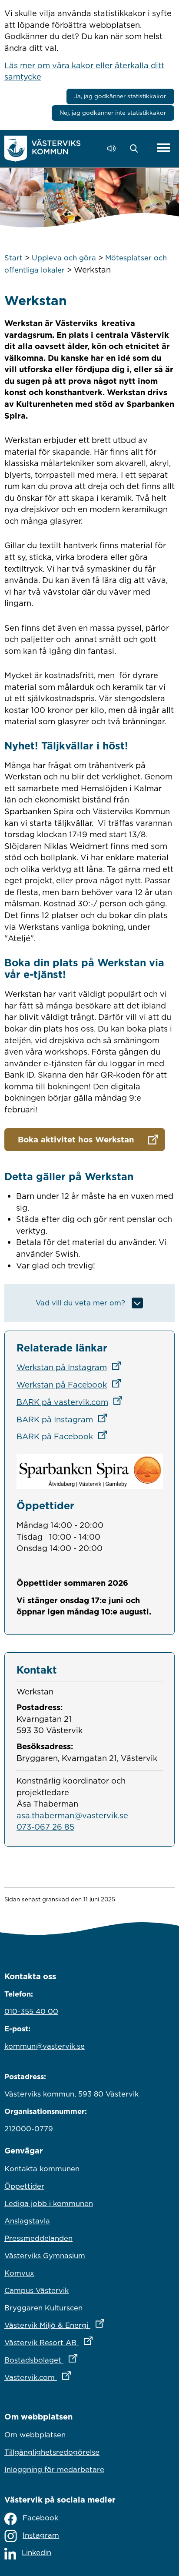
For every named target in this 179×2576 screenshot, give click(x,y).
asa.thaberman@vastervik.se (72, 1815)
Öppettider (24, 2186)
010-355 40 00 (31, 2011)
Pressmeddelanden (38, 2238)
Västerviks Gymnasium (45, 2256)
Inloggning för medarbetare (54, 2469)
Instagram (41, 2535)
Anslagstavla (27, 2221)
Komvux (19, 2273)
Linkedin (36, 2553)
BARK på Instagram (65, 1419)
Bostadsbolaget (79, 2360)
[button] (136, 149)
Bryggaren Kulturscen (43, 2308)
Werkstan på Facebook (71, 1385)
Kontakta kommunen (42, 2169)
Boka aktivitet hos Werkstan (76, 1139)
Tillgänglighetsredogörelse (52, 2452)
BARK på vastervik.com (72, 1402)
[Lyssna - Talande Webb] (114, 148)
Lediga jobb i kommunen (49, 2203)
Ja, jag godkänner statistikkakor (120, 96)
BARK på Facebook (65, 1436)
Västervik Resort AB (87, 2342)
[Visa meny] (164, 148)
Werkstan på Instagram (71, 1367)
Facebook (40, 2518)
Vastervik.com (76, 2377)
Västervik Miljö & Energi (89, 2325)
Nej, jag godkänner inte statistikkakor (113, 113)
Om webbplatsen (35, 2435)
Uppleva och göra (64, 258)
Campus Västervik (36, 2290)
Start (13, 258)
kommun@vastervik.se (45, 2046)
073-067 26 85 (45, 1827)
